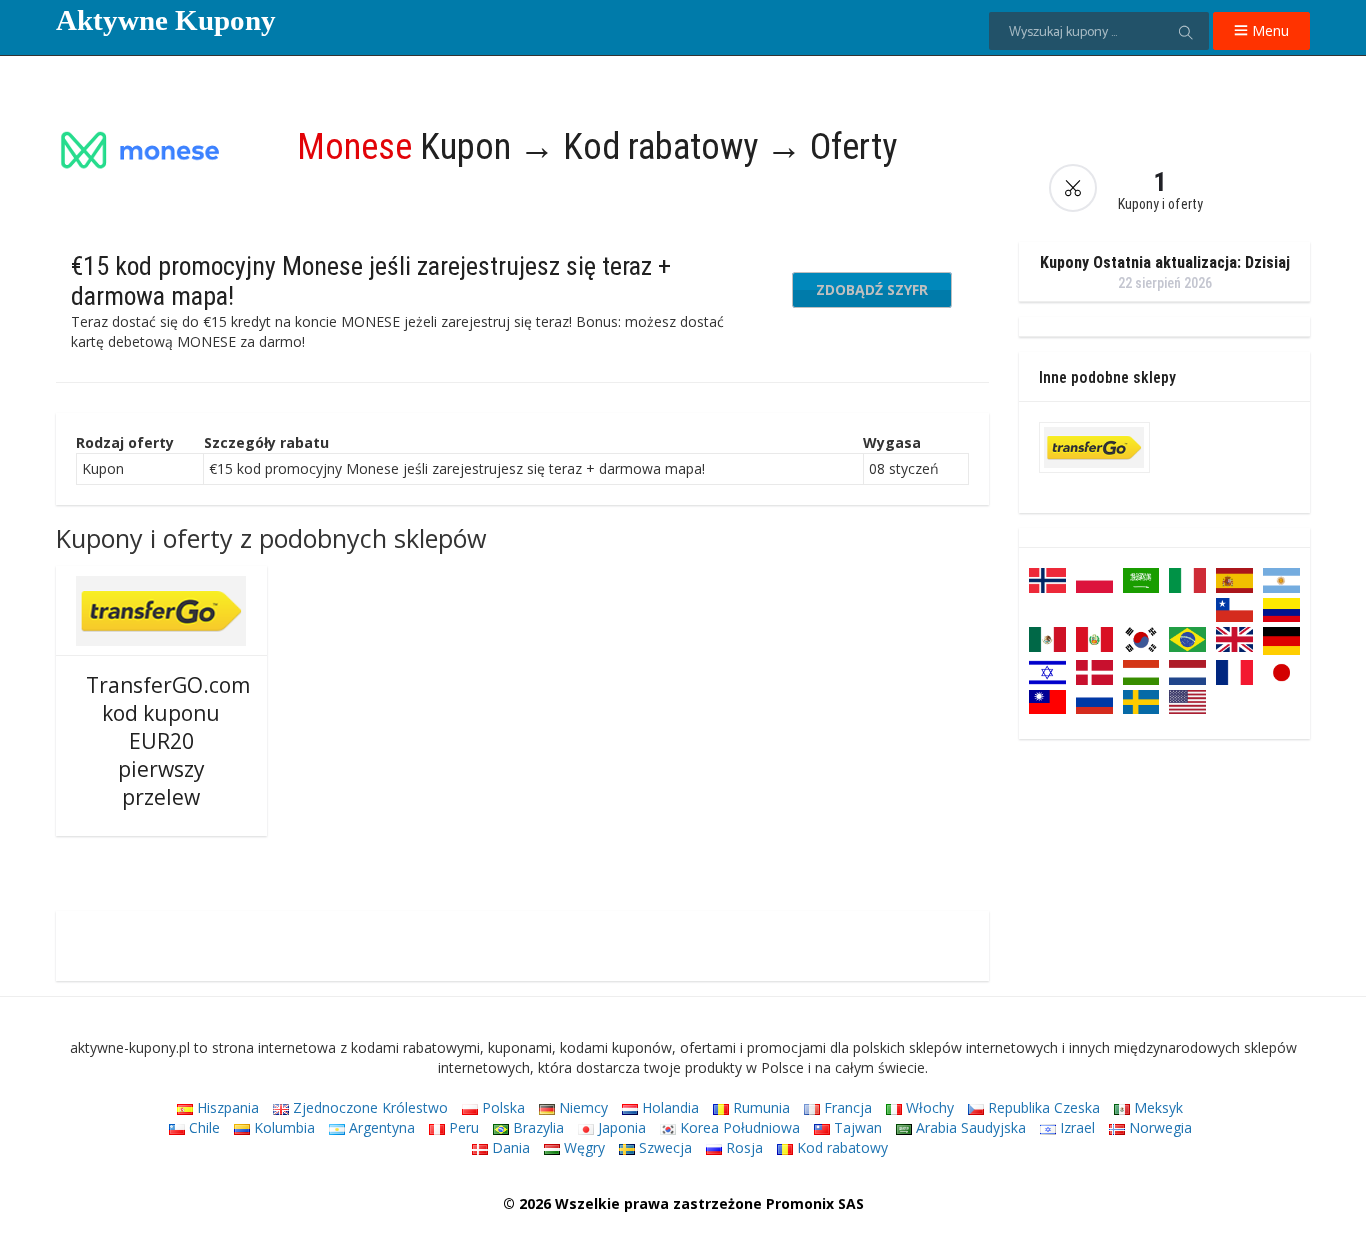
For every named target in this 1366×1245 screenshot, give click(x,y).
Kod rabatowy (840, 1147)
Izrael (1075, 1127)
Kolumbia (282, 1127)
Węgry (582, 1147)
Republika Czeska (1042, 1107)
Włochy (928, 1107)
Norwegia (1158, 1127)
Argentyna (380, 1127)
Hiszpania (226, 1107)
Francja (846, 1107)
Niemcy (581, 1107)
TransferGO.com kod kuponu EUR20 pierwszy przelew (168, 741)
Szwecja (663, 1147)
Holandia (668, 1107)
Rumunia (759, 1107)
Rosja (742, 1147)
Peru (462, 1127)
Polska (501, 1107)
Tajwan (856, 1127)
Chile (202, 1127)
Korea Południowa (738, 1127)
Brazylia (536, 1127)
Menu (1268, 30)
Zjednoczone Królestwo (368, 1107)
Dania (509, 1147)
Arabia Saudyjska (969, 1127)
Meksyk (1156, 1107)
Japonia (620, 1127)
